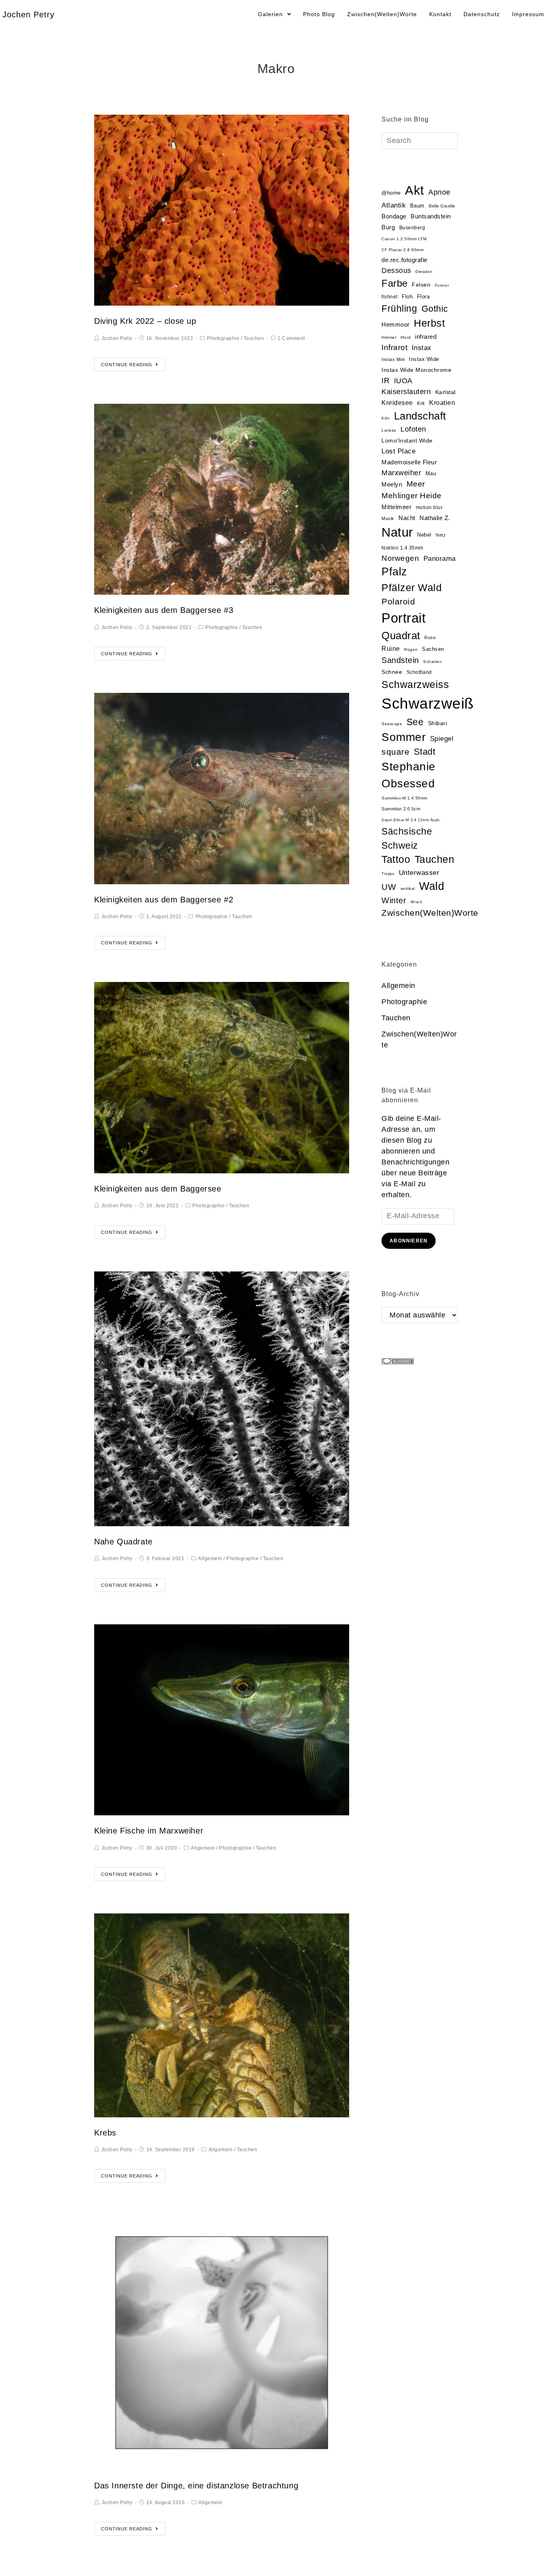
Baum (417, 206)
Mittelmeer (396, 507)
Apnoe (439, 192)
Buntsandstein (431, 216)
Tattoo (396, 859)
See (415, 722)
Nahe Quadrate (123, 1542)
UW (389, 887)
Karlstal (446, 392)
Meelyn (392, 485)
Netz (441, 535)
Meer (416, 484)
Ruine (391, 649)
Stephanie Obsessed (409, 775)
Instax (422, 348)
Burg (388, 227)
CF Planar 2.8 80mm (402, 250)
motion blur (429, 508)
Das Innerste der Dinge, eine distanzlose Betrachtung (196, 2486)
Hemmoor (396, 324)
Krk (421, 403)
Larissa (389, 430)
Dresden (424, 272)
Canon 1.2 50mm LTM (404, 239)
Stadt (425, 752)
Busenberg (412, 228)
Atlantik (394, 205)
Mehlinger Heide (412, 496)
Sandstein (400, 660)
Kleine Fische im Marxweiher (149, 1831)
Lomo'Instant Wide (407, 441)
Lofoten (413, 429)
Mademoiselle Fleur (409, 462)
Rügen (411, 649)
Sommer (403, 737)
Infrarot (394, 347)
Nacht (407, 518)
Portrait (403, 618)
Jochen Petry (28, 15)
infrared (426, 337)
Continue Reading (127, 365)
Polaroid (398, 601)
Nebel (424, 535)
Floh (407, 297)
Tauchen (254, 338)
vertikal (408, 888)
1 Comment (291, 338)
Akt (415, 190)
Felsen (421, 285)
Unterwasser (419, 873)
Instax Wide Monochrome (416, 370)
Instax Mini (393, 359)
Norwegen (400, 558)
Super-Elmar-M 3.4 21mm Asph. (411, 820)
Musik (388, 518)
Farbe (395, 283)
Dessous (396, 271)
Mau (431, 473)
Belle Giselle (442, 206)
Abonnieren (409, 1241)
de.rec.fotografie (405, 260)
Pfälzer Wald (412, 587)
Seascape (392, 724)
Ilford (406, 337)
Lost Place (398, 451)
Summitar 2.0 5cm (401, 809)
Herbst (429, 323)
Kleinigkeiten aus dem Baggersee (158, 1189)
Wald (432, 886)
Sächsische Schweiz (407, 838)
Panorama (440, 559)
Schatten (432, 662)
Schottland (419, 672)
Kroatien (442, 403)
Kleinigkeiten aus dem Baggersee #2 (164, 900)
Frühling (399, 308)
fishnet (390, 297)
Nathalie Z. (435, 518)
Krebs (105, 2133)
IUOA (403, 381)
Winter (394, 900)
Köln (386, 418)
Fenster (442, 285)
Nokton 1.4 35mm (402, 548)
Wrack (417, 902)
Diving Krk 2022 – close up (145, 321)
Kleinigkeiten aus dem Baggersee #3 (164, 610)
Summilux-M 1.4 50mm (405, 798)
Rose (430, 638)
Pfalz (394, 572)
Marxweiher (401, 473)
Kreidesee (397, 403)
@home (391, 193)
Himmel (389, 337)
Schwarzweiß (428, 703)
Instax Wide (424, 359)
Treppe (388, 874)
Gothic (435, 309)
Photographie (223, 338)
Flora (423, 297)
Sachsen (433, 649)
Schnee (392, 672)
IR (386, 381)
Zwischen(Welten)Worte (430, 913)
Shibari (438, 723)
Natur (397, 532)
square (395, 752)
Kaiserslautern (406, 392)
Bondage (394, 216)
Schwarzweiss (415, 684)
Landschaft (420, 416)
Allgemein (210, 1559)
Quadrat (401, 636)
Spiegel (442, 739)
